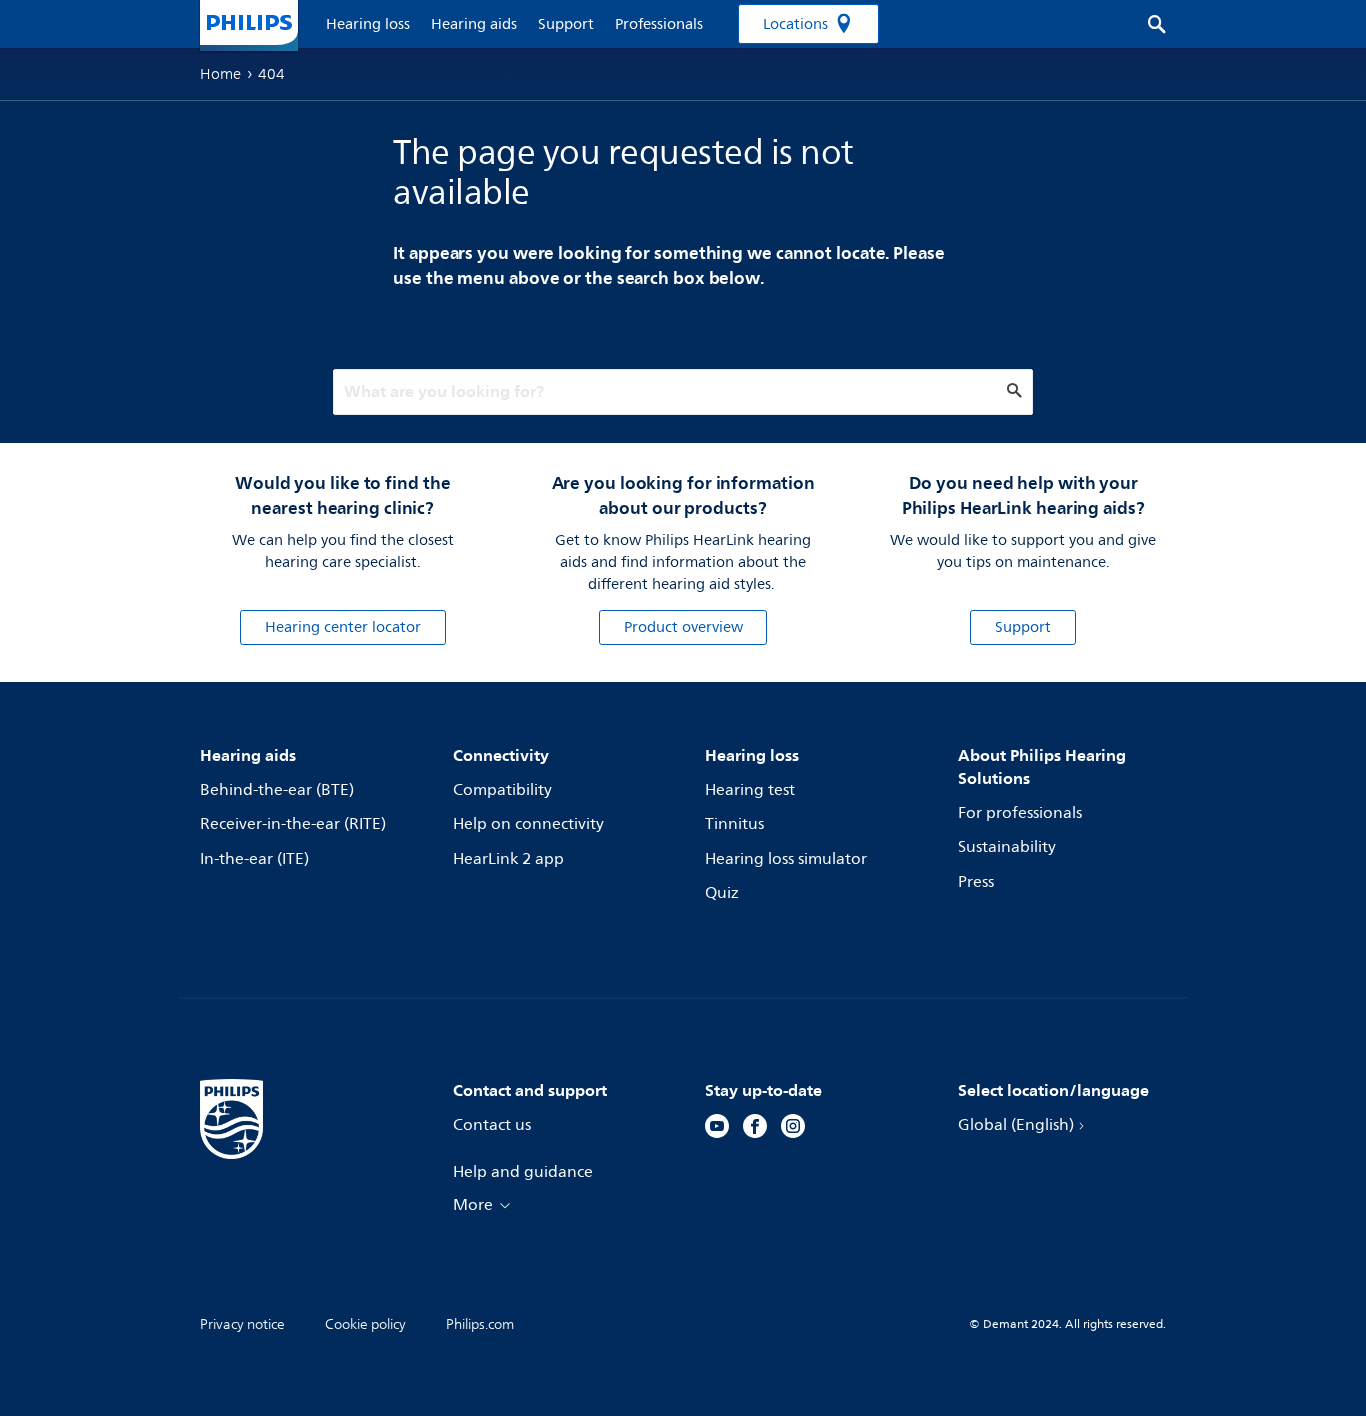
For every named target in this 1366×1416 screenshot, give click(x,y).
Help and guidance (523, 1172)
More (473, 1205)
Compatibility (502, 790)
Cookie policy (365, 1324)
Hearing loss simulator (786, 859)
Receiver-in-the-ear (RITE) (293, 824)
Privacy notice (242, 1324)
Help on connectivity (528, 824)
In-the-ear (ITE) (254, 859)
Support (1023, 627)
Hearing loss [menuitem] (368, 24)
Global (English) (1016, 1125)
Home (220, 74)
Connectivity (501, 755)
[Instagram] (793, 1129)
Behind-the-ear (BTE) (277, 790)
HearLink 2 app (508, 859)
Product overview (683, 627)
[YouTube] (717, 1129)
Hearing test (750, 790)
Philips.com (480, 1324)
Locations (795, 24)
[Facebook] (755, 1129)
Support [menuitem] (566, 24)
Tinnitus (734, 824)
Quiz (722, 893)
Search (1146, 24)
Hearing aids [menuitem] (474, 24)
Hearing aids (248, 755)
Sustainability (1007, 847)
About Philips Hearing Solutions (1042, 766)
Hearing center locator (343, 627)
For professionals (1020, 813)
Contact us (492, 1125)
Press (976, 882)
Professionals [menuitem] (659, 24)
